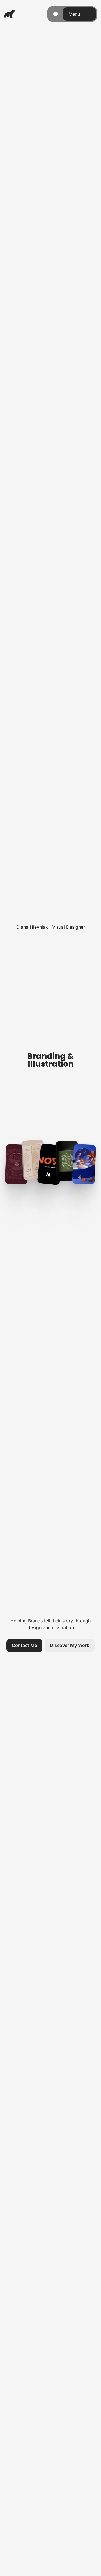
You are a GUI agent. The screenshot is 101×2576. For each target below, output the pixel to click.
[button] (24, 1646)
